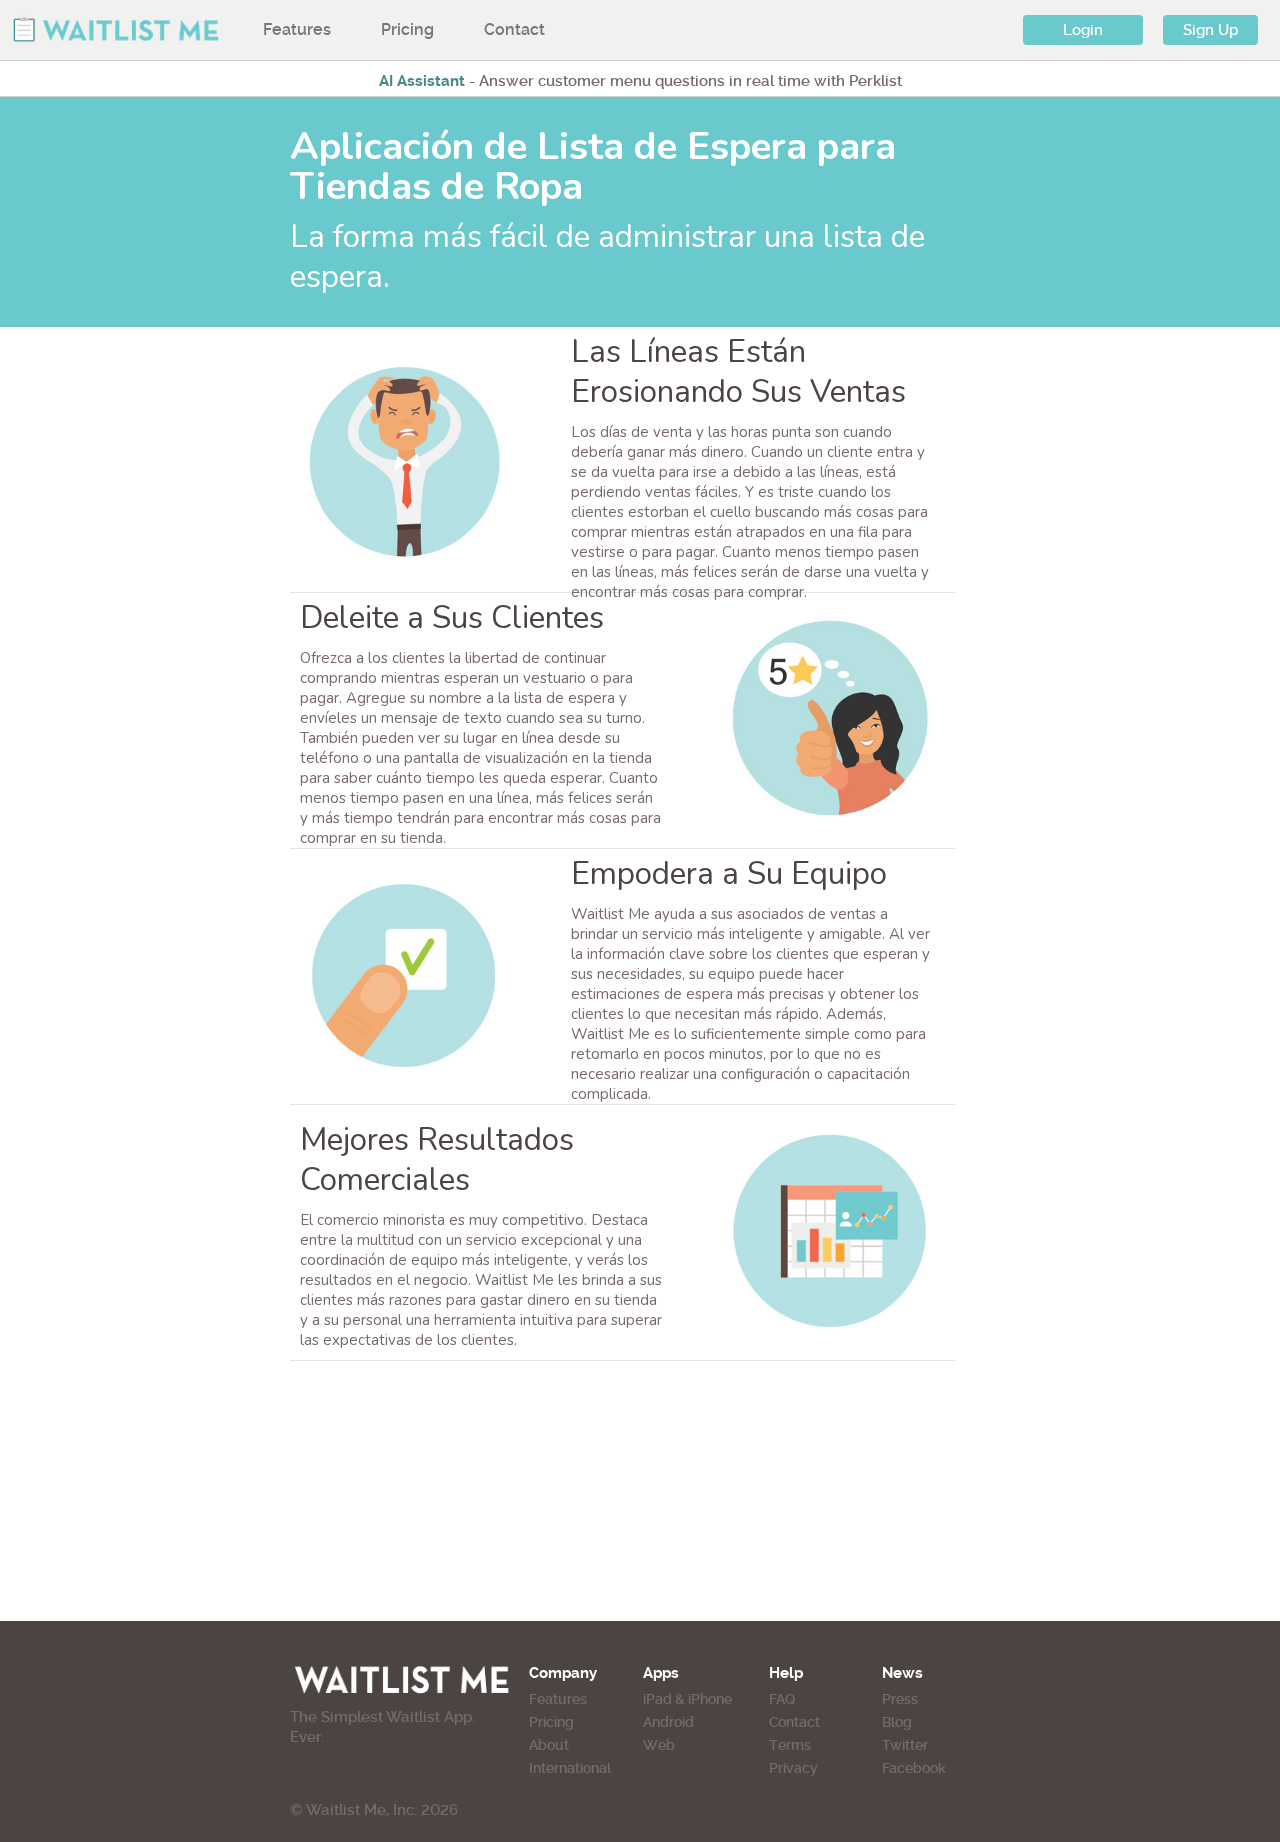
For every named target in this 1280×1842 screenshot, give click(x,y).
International (570, 1768)
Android (668, 1722)
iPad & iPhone (687, 1699)
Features (297, 29)
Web (659, 1745)
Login (1083, 30)
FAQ (782, 1699)
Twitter (905, 1745)
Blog (897, 1722)
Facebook (914, 1768)
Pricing (407, 29)
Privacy (793, 1768)
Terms (790, 1745)
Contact (514, 29)
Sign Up (1210, 30)
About (549, 1745)
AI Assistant (422, 81)
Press (900, 1699)
